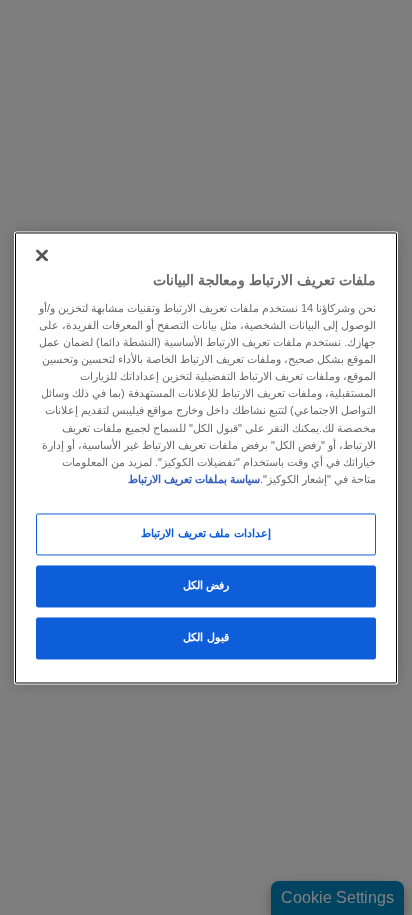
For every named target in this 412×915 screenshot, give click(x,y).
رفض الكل (206, 585)
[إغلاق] (42, 255)
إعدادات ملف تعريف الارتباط (206, 533)
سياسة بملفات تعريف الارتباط (194, 479)
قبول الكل (206, 637)
